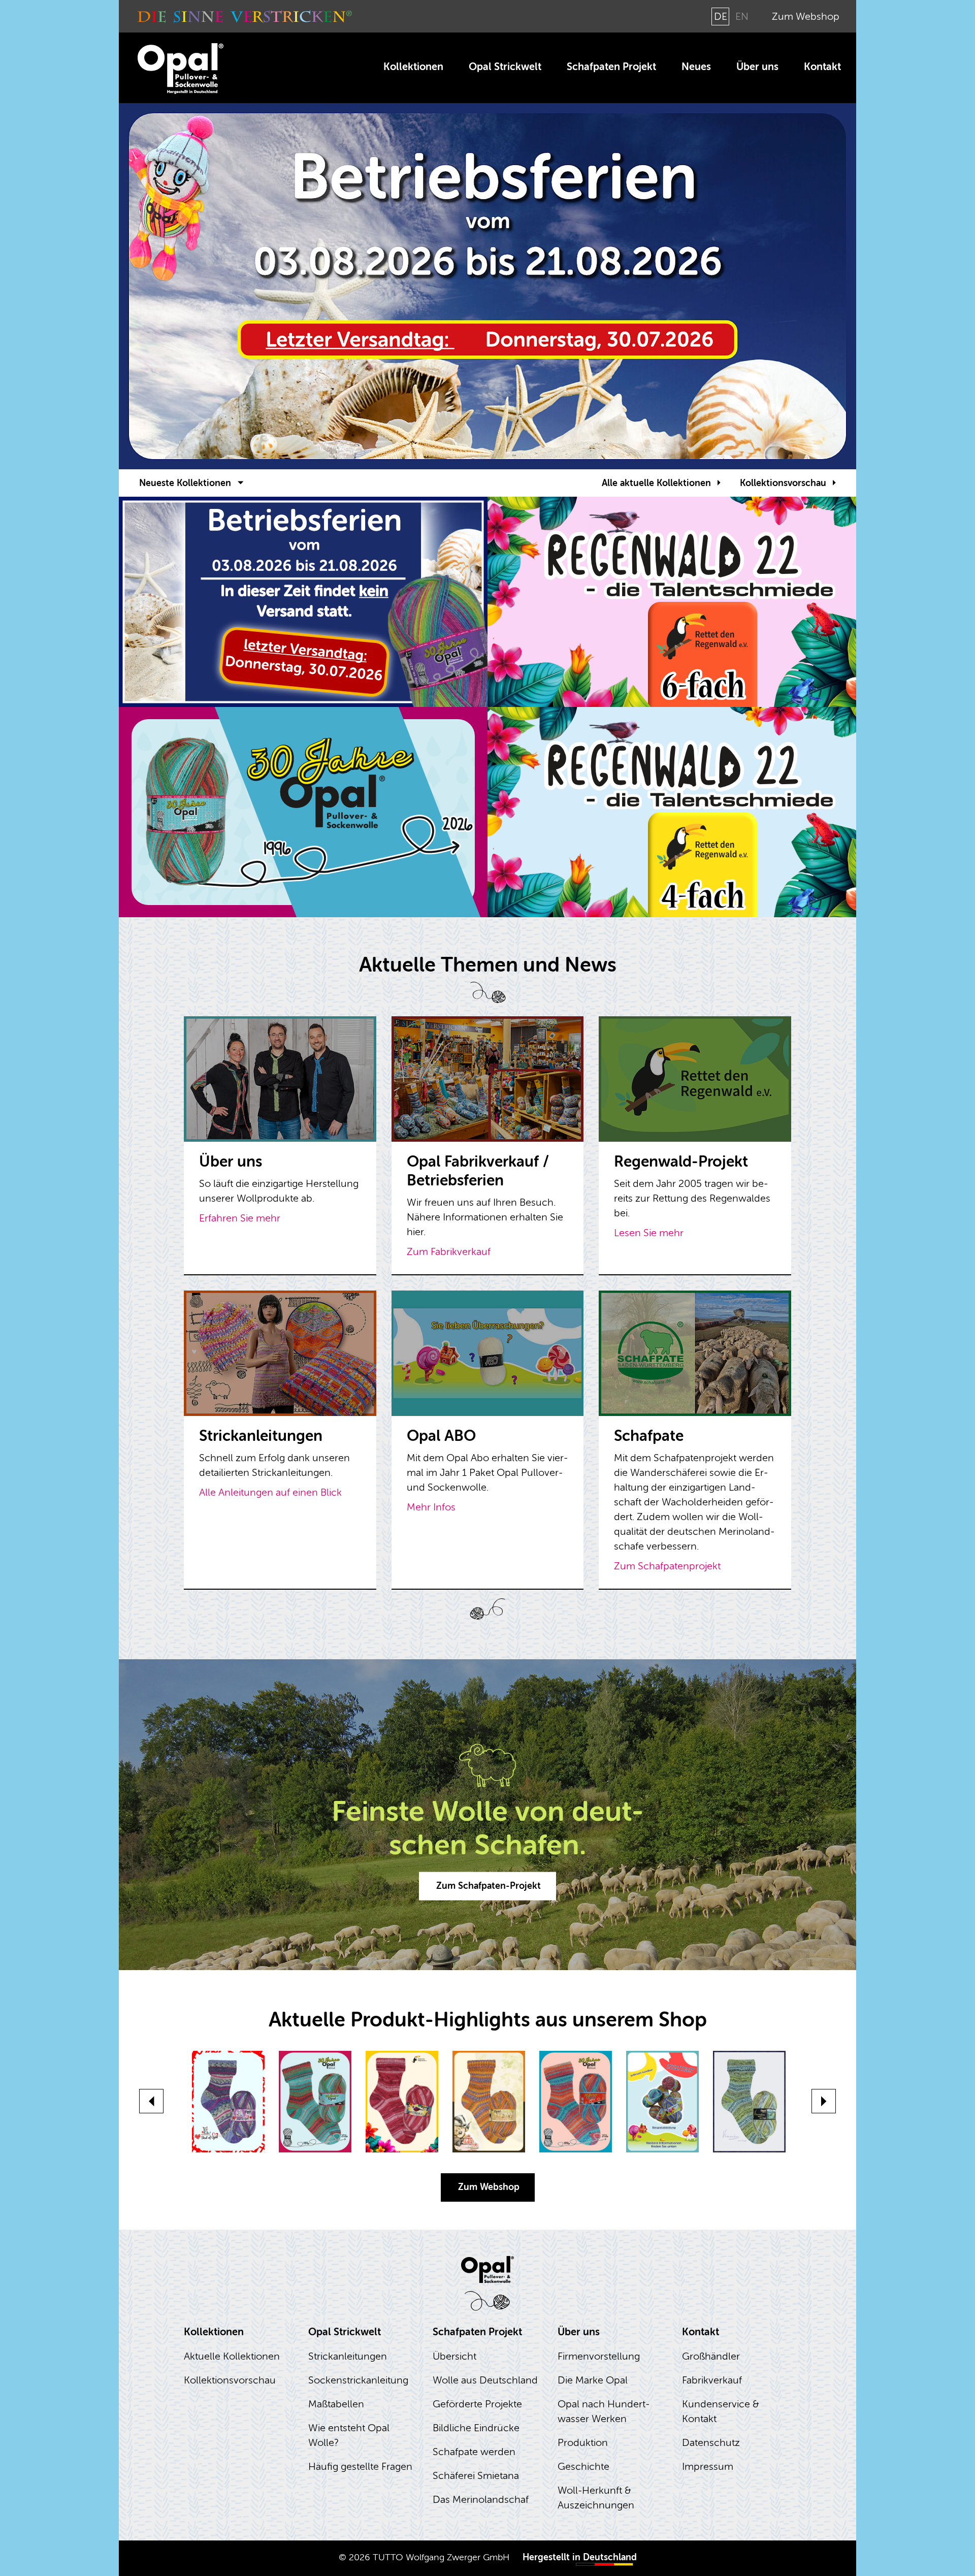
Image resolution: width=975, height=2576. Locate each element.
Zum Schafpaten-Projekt (489, 1886)
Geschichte (583, 2467)
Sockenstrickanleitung (358, 2380)
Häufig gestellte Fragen (360, 2467)
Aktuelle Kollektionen (232, 2356)
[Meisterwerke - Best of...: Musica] (662, 2102)
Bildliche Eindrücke (476, 2428)
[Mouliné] (749, 2102)
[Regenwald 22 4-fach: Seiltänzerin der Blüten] (576, 2102)
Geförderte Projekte (477, 2404)
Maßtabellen (336, 2404)
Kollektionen (413, 67)
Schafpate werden (474, 2452)
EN (742, 17)
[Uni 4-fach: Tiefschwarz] (315, 2102)
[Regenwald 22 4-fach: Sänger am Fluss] (402, 2102)
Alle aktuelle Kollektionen (656, 483)
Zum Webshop (806, 17)
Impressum (708, 2467)
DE (721, 17)
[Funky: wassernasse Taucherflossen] (228, 2102)
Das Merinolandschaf (481, 2500)
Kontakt (822, 67)
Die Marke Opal (593, 2380)
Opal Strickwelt (505, 67)
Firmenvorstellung (599, 2356)
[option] (487, 286)
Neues (696, 67)
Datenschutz (711, 2443)
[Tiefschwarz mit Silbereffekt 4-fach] (489, 2102)
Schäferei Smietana (476, 2476)
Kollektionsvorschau (783, 483)
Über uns (757, 67)
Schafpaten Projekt (611, 67)
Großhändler (711, 2356)
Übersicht (454, 2356)
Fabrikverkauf (712, 2380)
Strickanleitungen (348, 2356)
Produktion (583, 2443)
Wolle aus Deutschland (485, 2380)
